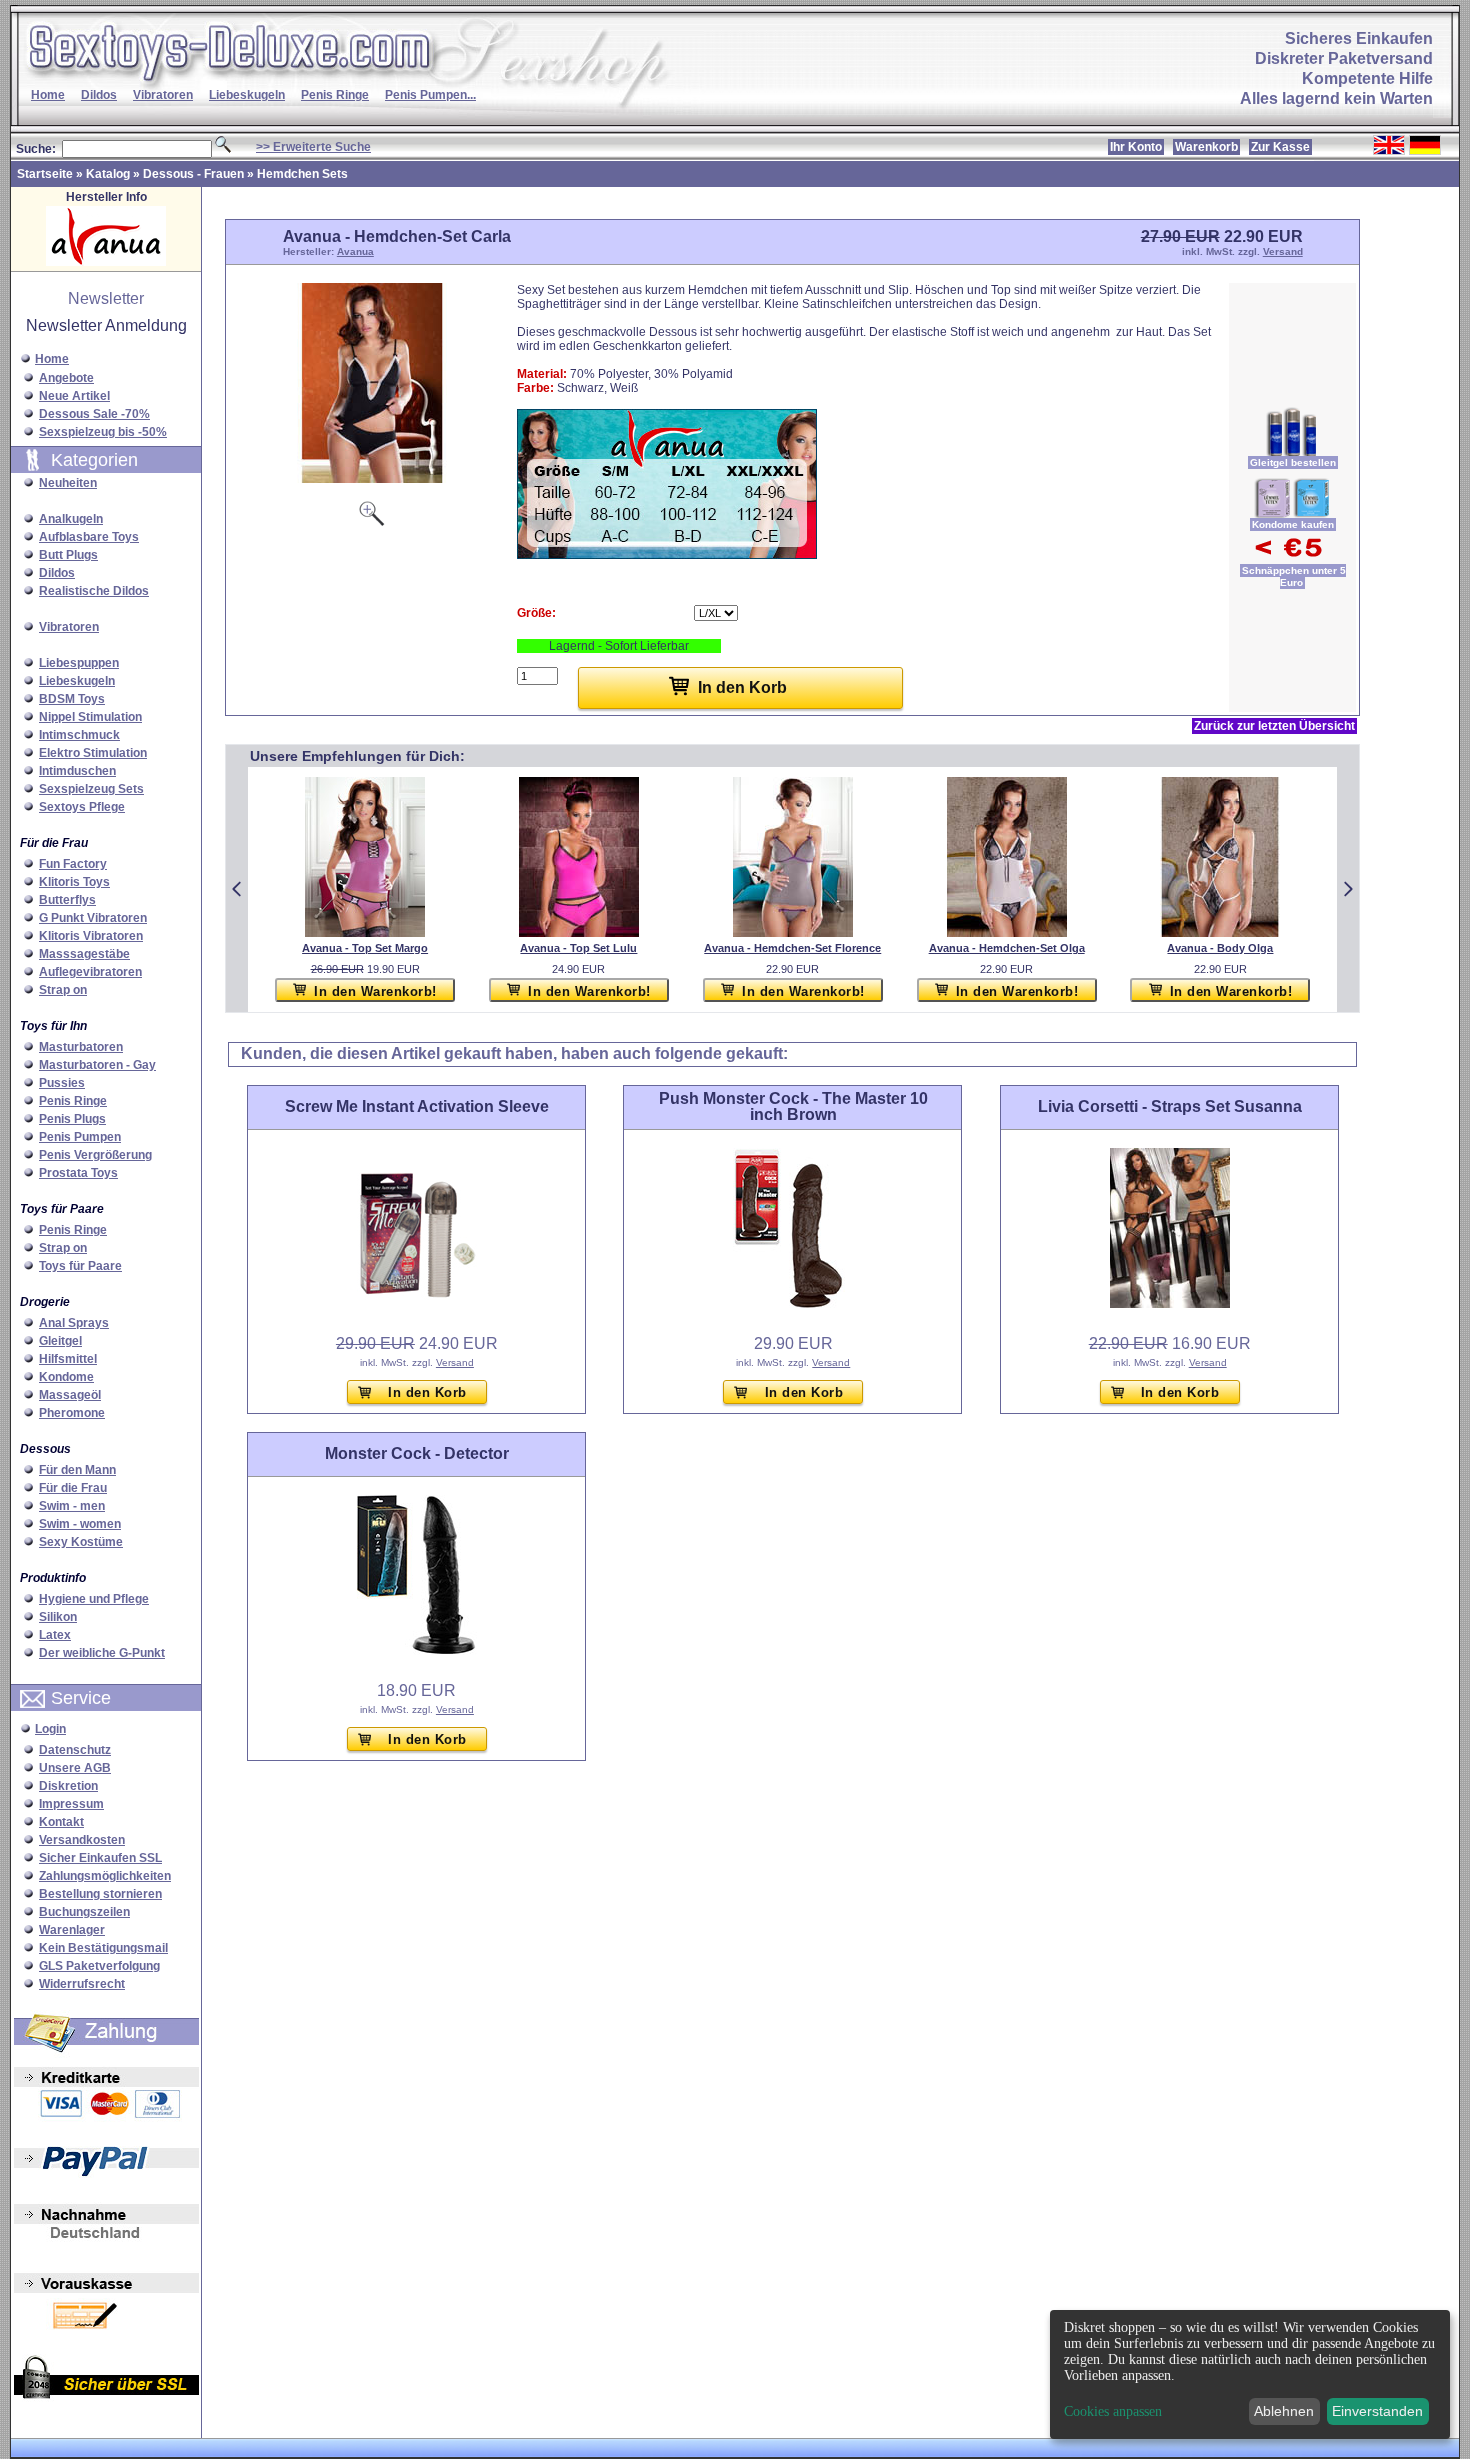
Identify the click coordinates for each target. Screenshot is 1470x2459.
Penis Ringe (335, 95)
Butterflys (67, 900)
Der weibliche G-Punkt (102, 1653)
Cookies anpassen (1113, 2412)
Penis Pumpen (80, 1137)
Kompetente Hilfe (1367, 78)
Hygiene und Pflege (94, 1599)
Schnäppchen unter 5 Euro (1294, 576)
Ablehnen (1284, 2411)
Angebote (66, 378)
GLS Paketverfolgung (99, 1966)
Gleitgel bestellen (1293, 462)
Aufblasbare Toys (89, 537)
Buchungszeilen (84, 1912)
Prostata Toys (78, 1173)
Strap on (63, 990)
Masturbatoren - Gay (97, 1065)
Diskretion (68, 1786)
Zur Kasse (1280, 147)
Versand (1283, 251)
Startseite (45, 174)
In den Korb (427, 1392)
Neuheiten (68, 483)
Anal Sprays (74, 1323)
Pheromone (72, 1413)
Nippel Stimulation (90, 717)
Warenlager (72, 1930)
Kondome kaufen (1293, 524)
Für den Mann (77, 1470)
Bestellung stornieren (100, 1894)
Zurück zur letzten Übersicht (1274, 726)
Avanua (355, 251)
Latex (55, 1635)
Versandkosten (82, 1840)
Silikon (58, 1617)
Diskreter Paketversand (1344, 58)
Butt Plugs (68, 555)
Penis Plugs (72, 1119)
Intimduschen (77, 771)
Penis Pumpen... (430, 95)
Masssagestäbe (84, 954)
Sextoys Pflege (82, 807)
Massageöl (70, 1395)
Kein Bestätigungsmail (103, 1948)
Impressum (71, 1804)
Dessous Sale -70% (94, 414)
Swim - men (72, 1506)
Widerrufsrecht (82, 1984)
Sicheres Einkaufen (1359, 38)
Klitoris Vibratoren (91, 936)
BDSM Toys (72, 699)
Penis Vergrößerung (95, 1155)
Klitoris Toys (74, 882)
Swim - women (80, 1524)
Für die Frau (73, 1488)
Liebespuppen (79, 663)
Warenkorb (1206, 147)
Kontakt (61, 1822)
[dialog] (1250, 2374)
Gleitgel (60, 1341)
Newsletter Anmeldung (106, 325)
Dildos (99, 95)
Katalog (108, 174)
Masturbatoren (81, 1047)
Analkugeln (71, 519)
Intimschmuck (79, 735)
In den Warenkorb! (375, 991)
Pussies (62, 1083)
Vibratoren (163, 95)
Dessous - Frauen (193, 174)
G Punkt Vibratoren (93, 918)
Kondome (66, 1377)
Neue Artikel (74, 396)
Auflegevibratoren (90, 972)
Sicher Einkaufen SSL (100, 1858)
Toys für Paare (80, 1266)
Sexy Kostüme (81, 1542)
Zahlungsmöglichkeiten (105, 1876)
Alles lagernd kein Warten (1336, 98)
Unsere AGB (75, 1768)
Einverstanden (1377, 2411)
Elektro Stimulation (93, 753)
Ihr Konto (1136, 147)
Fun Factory (73, 864)
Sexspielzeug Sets (91, 789)
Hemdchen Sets (302, 174)
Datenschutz (75, 1750)
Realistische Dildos (94, 591)
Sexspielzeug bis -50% (103, 432)
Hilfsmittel (68, 1359)
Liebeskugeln (247, 95)
